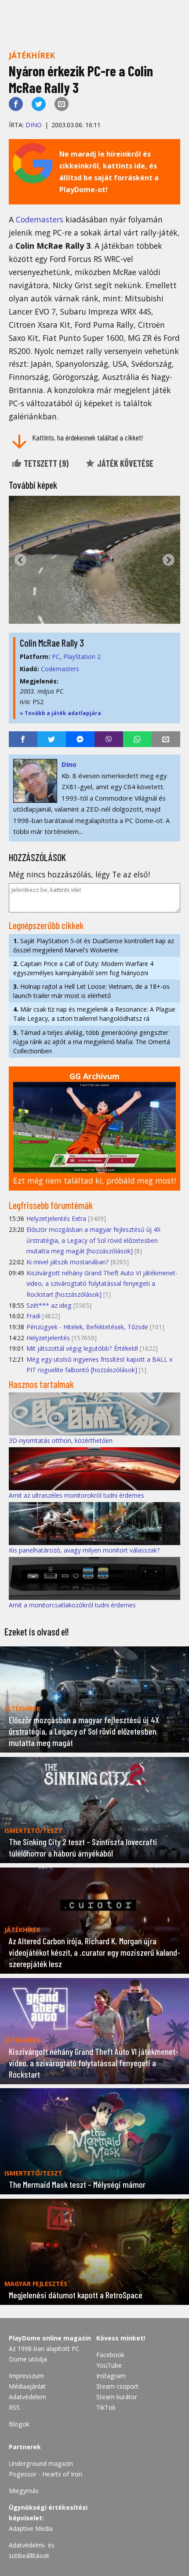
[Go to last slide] (20, 560)
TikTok (106, 2407)
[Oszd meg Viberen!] (109, 739)
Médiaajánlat (27, 2386)
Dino (34, 125)
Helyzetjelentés (48, 1338)
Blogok (19, 2424)
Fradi (33, 1316)
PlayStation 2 (82, 657)
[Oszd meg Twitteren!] (39, 104)
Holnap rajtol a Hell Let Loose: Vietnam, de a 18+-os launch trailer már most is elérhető (91, 991)
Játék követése (124, 463)
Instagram (111, 2376)
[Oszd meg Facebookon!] (16, 104)
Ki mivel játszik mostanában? (68, 1262)
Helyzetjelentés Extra (56, 1218)
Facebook (110, 2355)
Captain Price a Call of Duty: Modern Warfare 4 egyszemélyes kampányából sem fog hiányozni (83, 968)
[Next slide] (169, 560)
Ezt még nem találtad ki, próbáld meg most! (94, 1181)
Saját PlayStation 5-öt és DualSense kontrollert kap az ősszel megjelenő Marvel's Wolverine (94, 945)
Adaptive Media (31, 2528)
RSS (14, 2407)
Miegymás (24, 2491)
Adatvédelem (27, 2397)
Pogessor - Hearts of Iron (45, 2474)
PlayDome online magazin (50, 2338)
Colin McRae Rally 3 (52, 643)
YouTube (109, 2365)
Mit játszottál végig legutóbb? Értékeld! (82, 1348)
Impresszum (26, 2376)
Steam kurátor (117, 2397)
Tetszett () (45, 463)
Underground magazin (41, 2463)
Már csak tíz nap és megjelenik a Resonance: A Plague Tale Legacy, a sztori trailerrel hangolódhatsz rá (94, 1014)
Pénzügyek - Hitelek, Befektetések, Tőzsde (87, 1327)
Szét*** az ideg (49, 1305)
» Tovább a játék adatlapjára (60, 713)
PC (56, 657)
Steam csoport (117, 2386)
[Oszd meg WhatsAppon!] (137, 739)
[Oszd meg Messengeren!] (80, 739)
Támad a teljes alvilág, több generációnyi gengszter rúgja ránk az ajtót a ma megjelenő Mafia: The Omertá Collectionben (92, 1042)
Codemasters (40, 219)
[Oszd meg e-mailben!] (62, 104)
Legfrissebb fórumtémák (51, 1205)
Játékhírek (32, 55)
